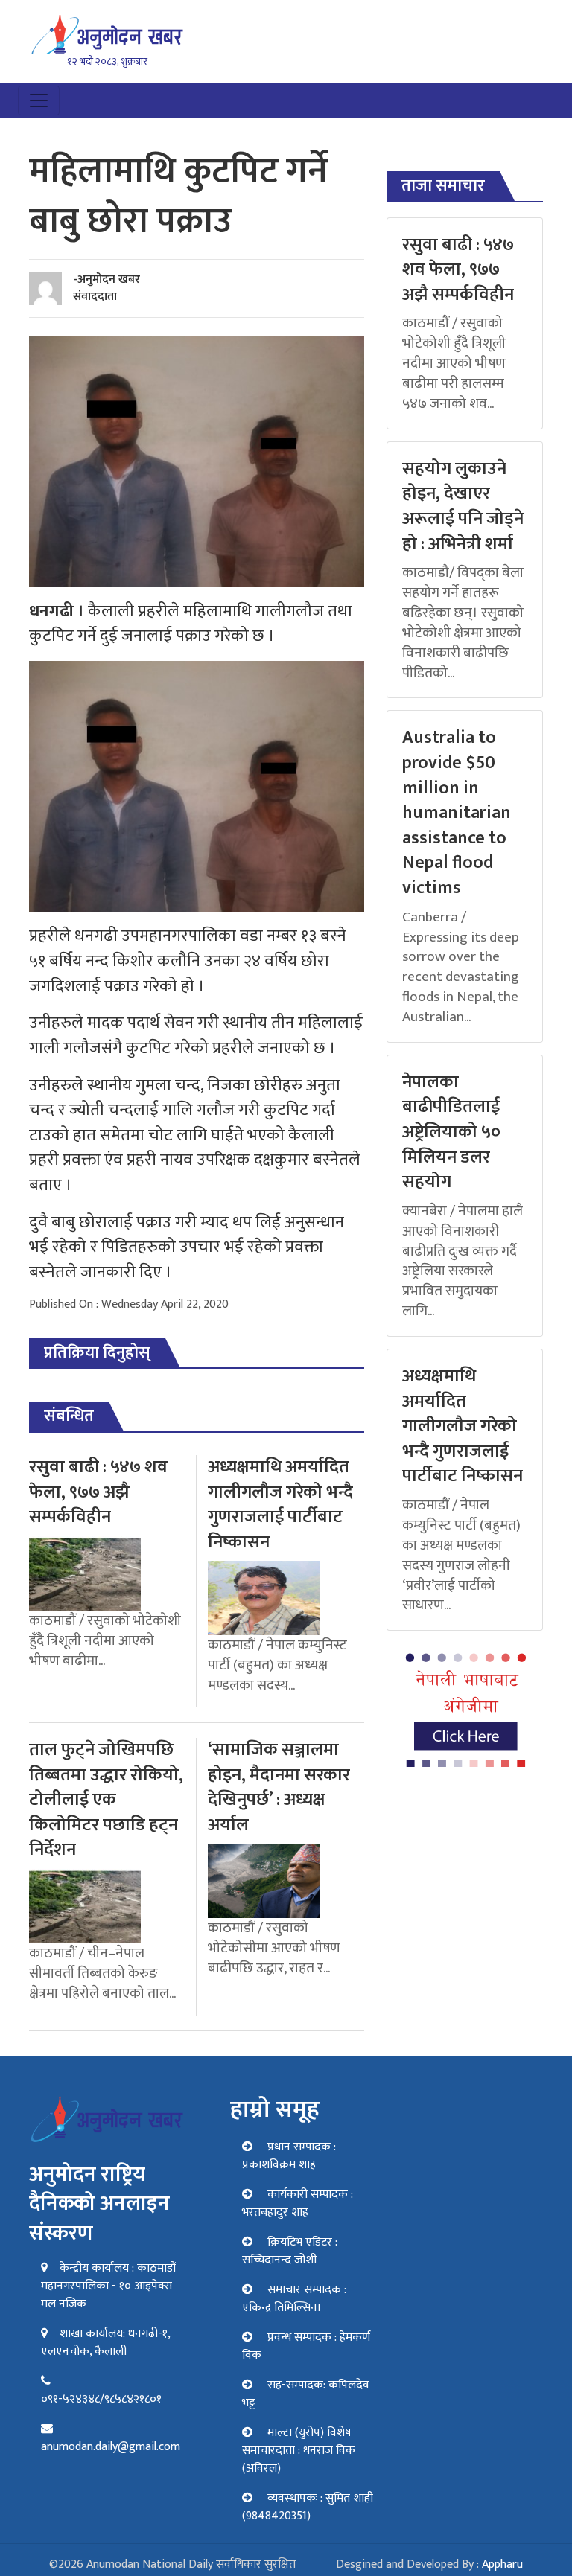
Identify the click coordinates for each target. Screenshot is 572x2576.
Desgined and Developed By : (429, 2564)
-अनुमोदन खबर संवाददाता (107, 288)
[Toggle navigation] (39, 100)
